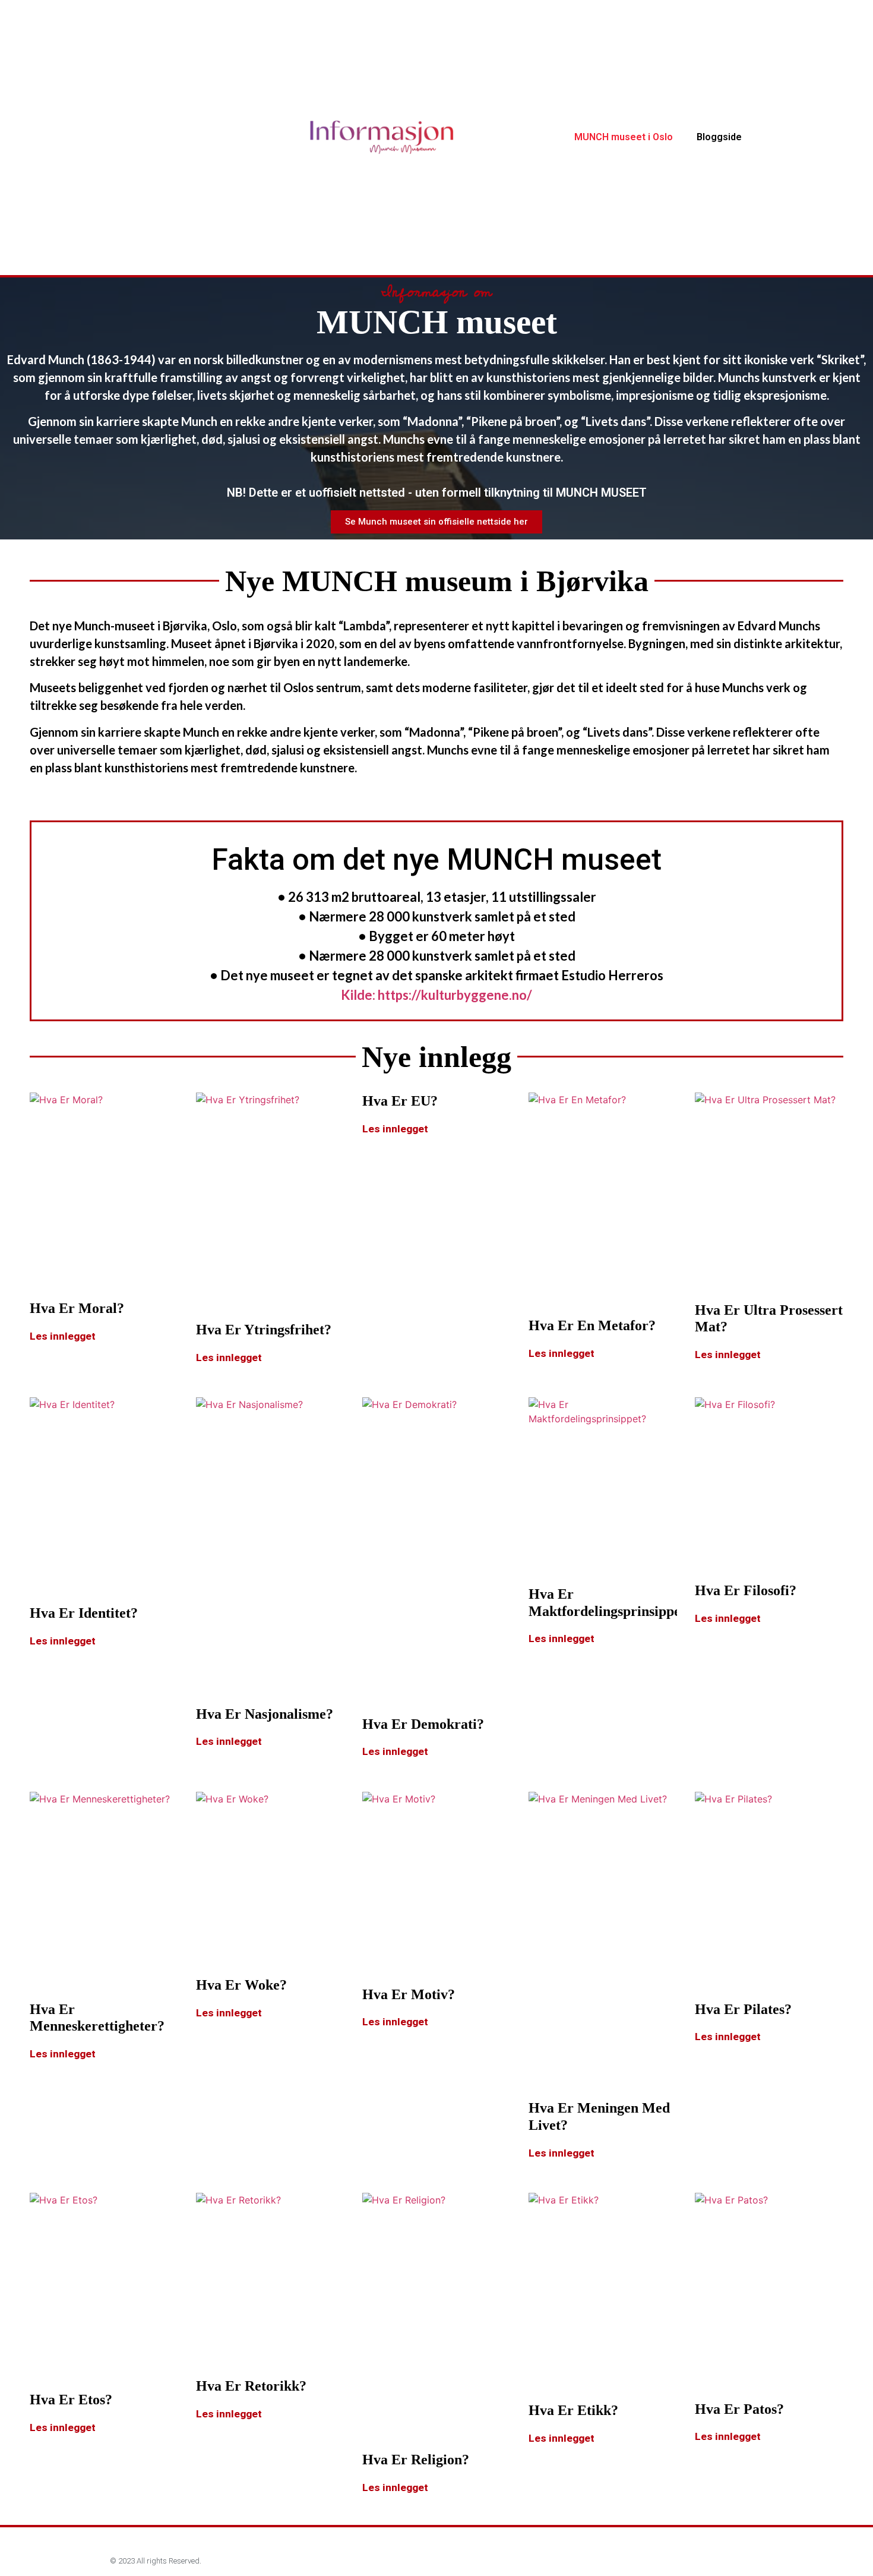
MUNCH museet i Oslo (624, 137)
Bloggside (719, 137)
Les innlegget (63, 1336)
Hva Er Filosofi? (746, 1590)
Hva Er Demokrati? (423, 1724)
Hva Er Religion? (416, 2460)
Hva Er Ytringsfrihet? (264, 1330)
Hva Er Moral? (77, 1308)
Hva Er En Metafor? (592, 1325)
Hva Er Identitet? (84, 1613)
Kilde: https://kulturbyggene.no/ (436, 995)
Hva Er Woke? (241, 1985)
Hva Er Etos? (71, 2400)
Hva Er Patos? (739, 2409)
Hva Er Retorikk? (251, 2386)
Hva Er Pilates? (743, 2009)
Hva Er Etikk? (573, 2410)
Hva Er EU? (400, 1101)
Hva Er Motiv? (409, 1994)
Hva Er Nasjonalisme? (265, 1714)
